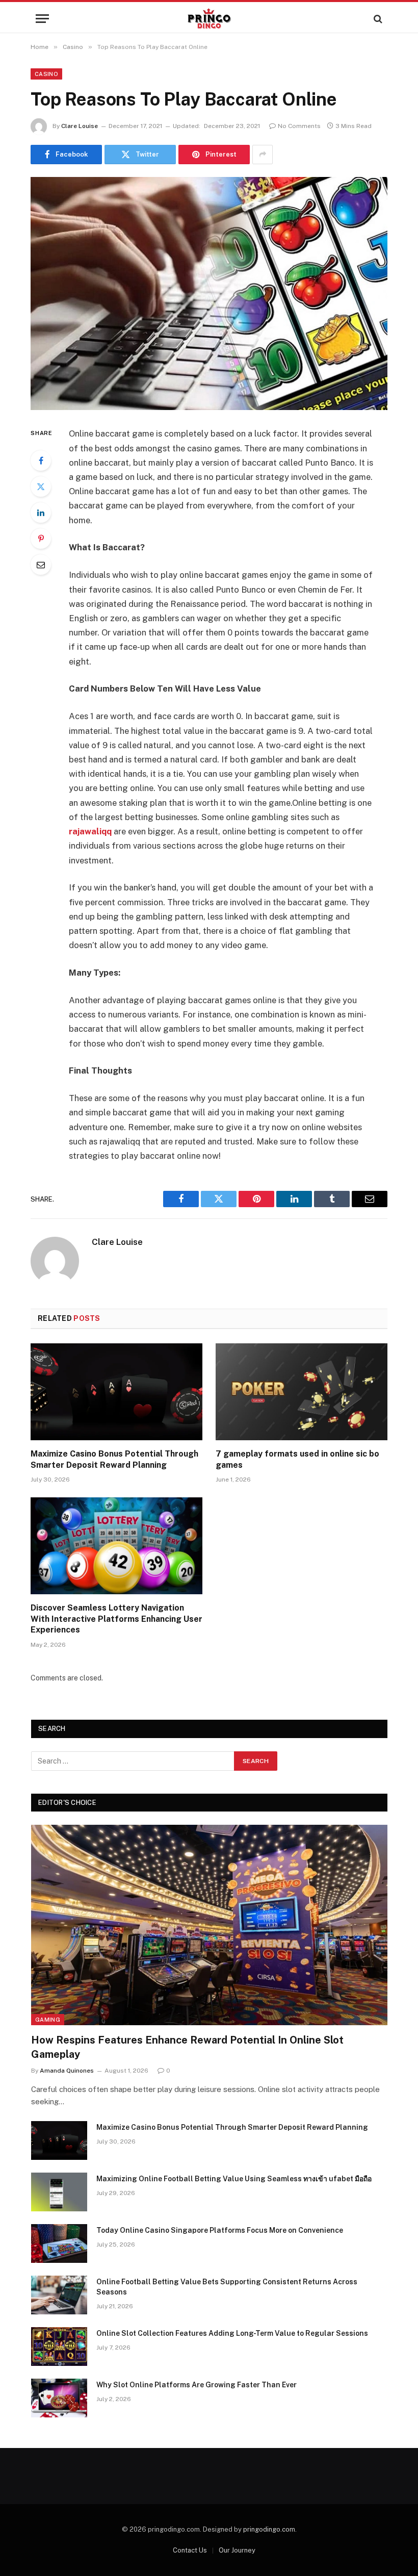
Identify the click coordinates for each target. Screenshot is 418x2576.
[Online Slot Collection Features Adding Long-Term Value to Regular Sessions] (59, 2347)
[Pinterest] (41, 539)
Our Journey (237, 2550)
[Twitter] (41, 487)
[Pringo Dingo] (209, 19)
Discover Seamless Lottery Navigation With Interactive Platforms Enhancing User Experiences (116, 1619)
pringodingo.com (269, 2529)
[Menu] (42, 19)
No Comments (299, 126)
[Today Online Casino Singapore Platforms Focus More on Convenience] (59, 2243)
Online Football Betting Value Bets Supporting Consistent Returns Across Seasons (227, 2287)
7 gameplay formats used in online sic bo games (297, 1459)
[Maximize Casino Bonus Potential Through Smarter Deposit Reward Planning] (116, 1392)
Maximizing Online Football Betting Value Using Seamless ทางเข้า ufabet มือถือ (234, 2179)
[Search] (377, 19)
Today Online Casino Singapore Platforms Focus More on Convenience (220, 2230)
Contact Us (190, 2550)
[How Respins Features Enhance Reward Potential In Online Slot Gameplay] (209, 1925)
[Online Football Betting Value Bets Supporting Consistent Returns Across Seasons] (59, 2295)
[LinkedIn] (41, 513)
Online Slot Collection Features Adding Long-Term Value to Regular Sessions (232, 2333)
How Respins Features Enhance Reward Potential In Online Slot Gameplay (187, 2047)
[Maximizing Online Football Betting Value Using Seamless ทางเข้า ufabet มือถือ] (59, 2192)
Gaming (48, 2020)
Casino (46, 74)
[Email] (41, 565)
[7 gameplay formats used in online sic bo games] (302, 1392)
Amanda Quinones (67, 2071)
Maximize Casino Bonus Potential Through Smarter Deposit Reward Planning (114, 1459)
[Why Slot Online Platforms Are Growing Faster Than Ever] (59, 2398)
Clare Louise (80, 126)
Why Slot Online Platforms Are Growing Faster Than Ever (197, 2385)
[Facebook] (41, 461)
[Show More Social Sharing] (263, 155)
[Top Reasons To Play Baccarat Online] (209, 294)
